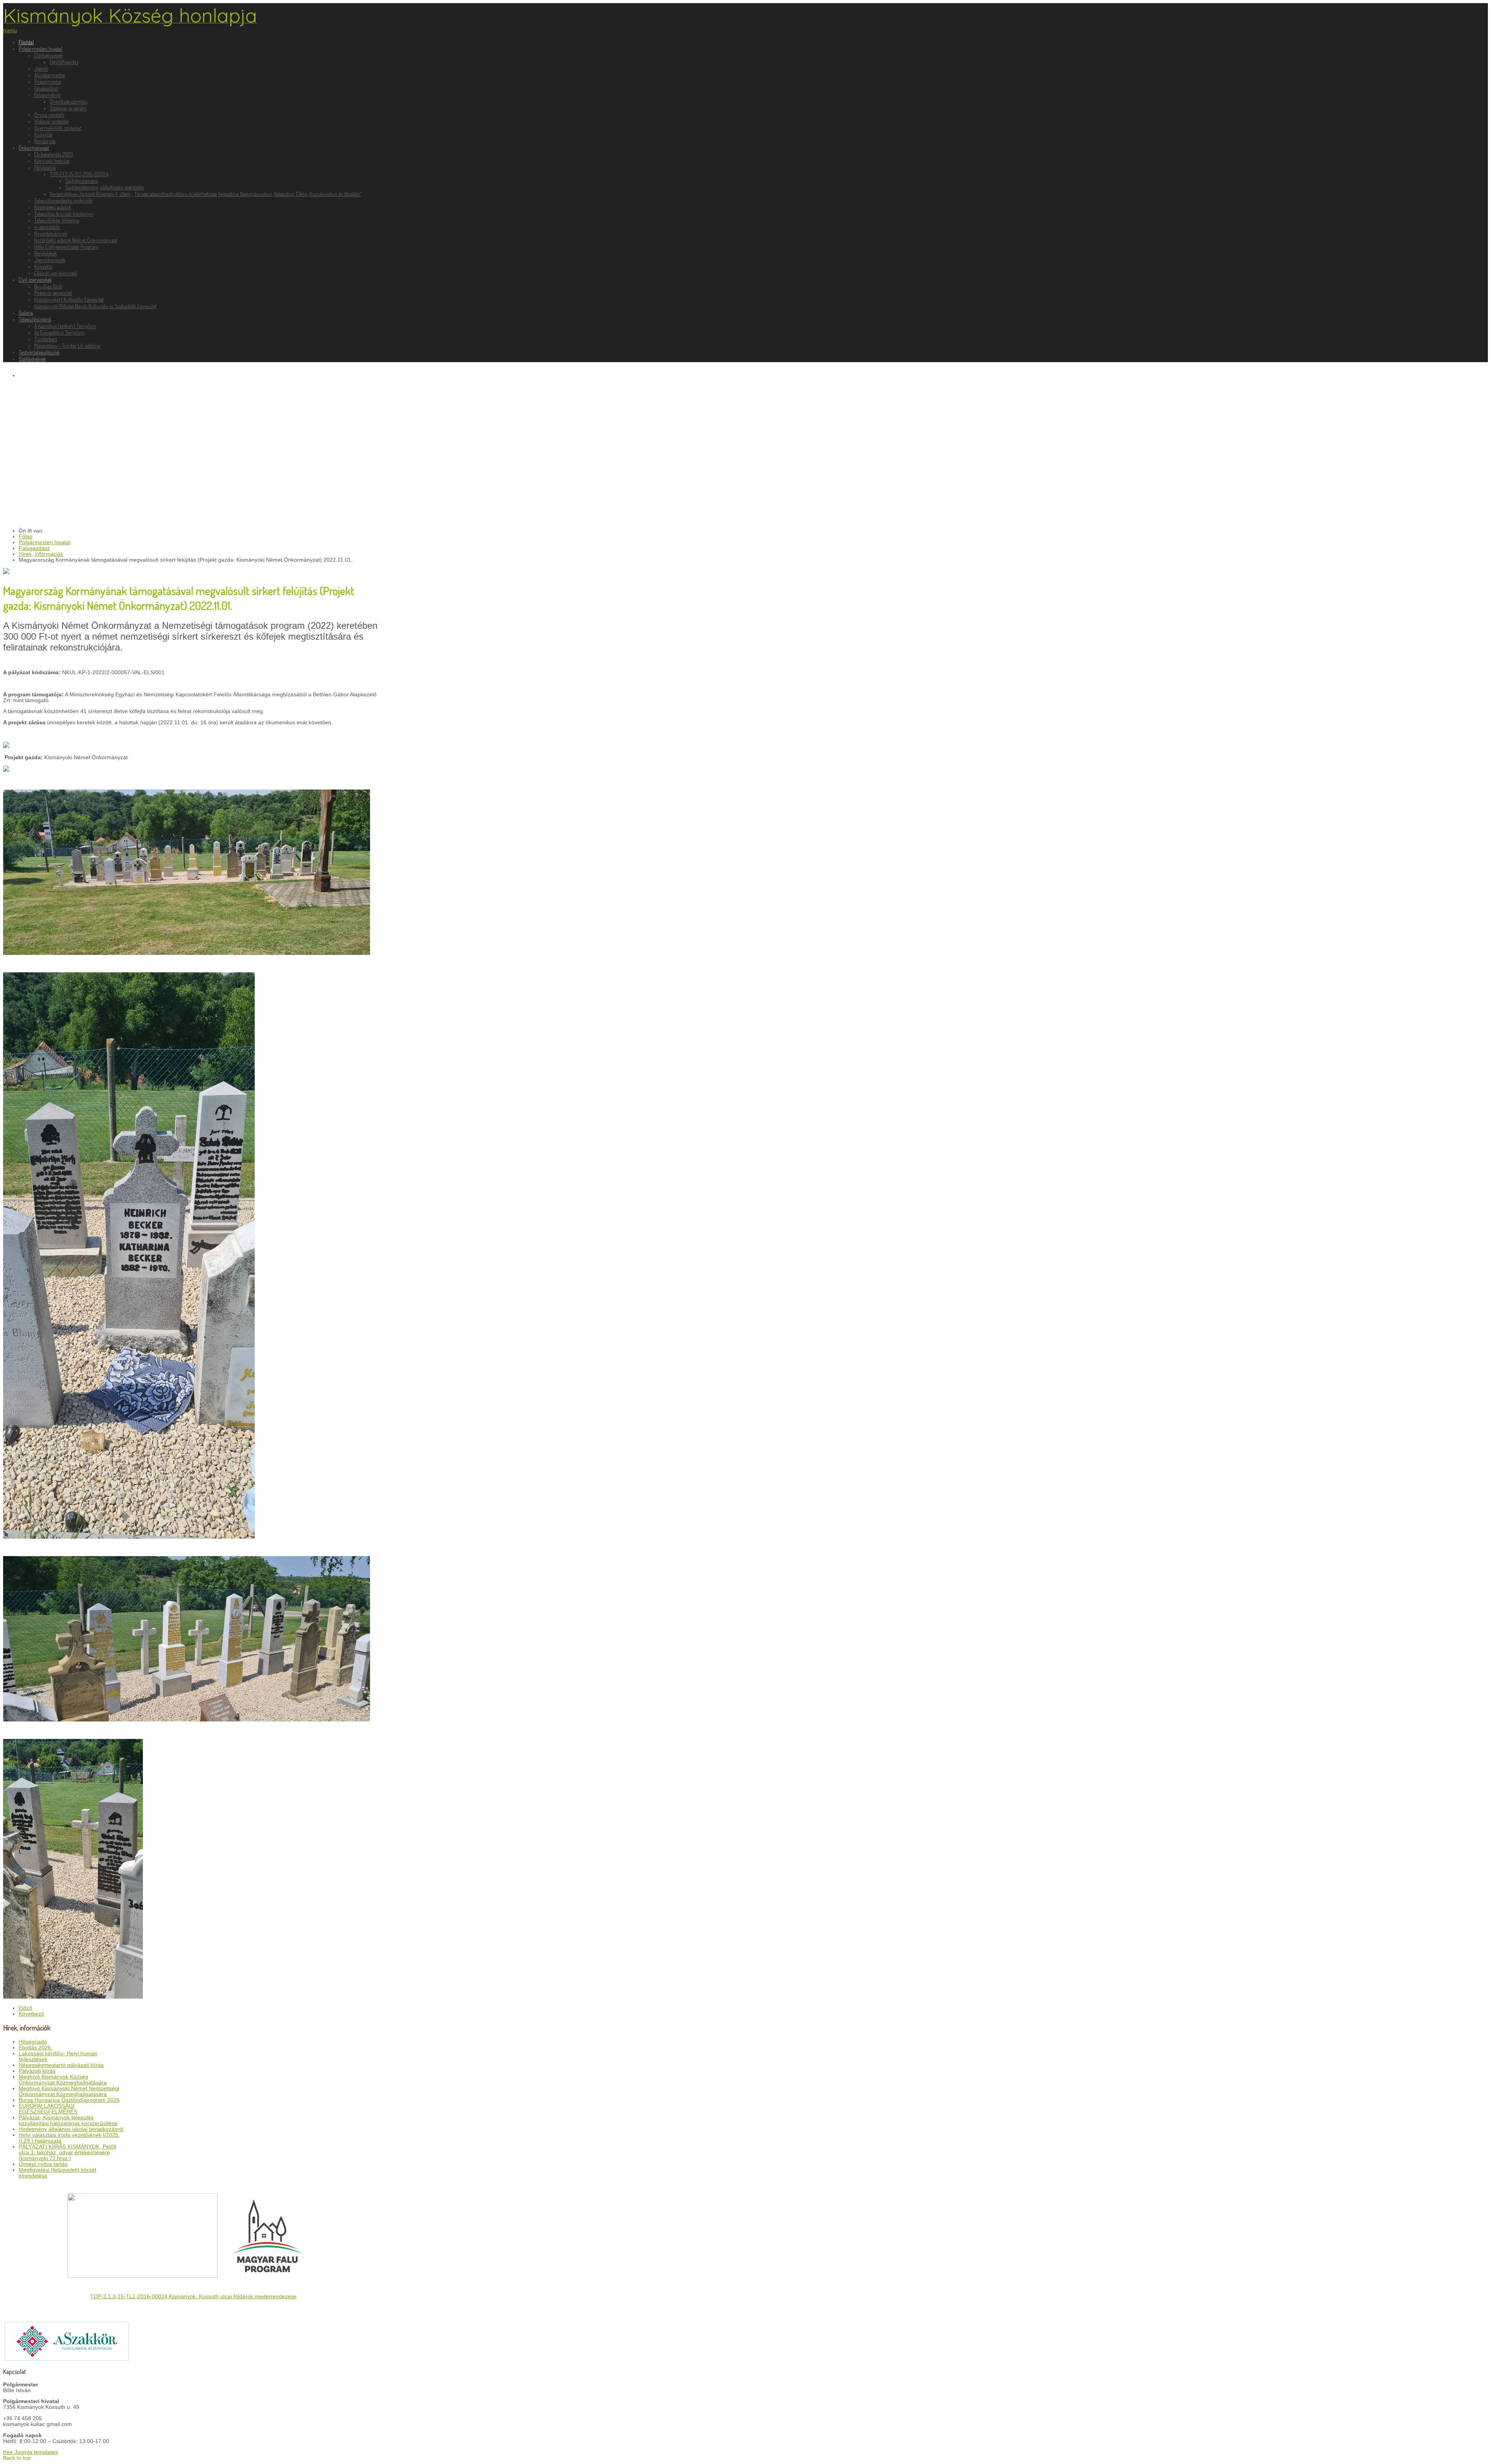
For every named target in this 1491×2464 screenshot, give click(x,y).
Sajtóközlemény (82, 181)
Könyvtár (43, 134)
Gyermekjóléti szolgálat (58, 128)
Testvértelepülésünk (39, 352)
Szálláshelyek (32, 359)
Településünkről (35, 319)
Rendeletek (45, 253)
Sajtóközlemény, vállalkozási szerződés (104, 187)
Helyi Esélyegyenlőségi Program (66, 247)
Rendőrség (45, 141)
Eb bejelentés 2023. (54, 154)
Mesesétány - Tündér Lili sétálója (67, 346)
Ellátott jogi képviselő (56, 273)
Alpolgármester (50, 75)
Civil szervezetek (35, 280)
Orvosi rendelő (49, 115)
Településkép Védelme (57, 220)
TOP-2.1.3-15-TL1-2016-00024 (79, 174)
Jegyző (41, 69)
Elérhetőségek (48, 55)
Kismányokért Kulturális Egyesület (69, 299)
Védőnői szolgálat (51, 121)
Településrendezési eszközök (63, 200)
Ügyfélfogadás (64, 62)
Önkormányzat (34, 148)
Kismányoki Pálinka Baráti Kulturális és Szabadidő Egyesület (95, 306)
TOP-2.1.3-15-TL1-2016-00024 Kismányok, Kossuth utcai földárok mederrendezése (193, 2297)
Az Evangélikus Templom (59, 332)
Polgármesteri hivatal (40, 49)
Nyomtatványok (50, 233)
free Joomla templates (30, 2452)
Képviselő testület (52, 161)
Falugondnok (47, 95)
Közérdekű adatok (53, 207)
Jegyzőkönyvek (50, 260)
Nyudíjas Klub (48, 286)
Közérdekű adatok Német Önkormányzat (76, 240)
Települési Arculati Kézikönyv (64, 214)
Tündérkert (46, 339)
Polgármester (48, 82)
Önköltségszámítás (69, 102)
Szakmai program (68, 108)
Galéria (26, 313)
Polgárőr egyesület (53, 293)
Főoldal (26, 42)
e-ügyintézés (47, 227)
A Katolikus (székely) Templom (65, 326)
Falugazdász (46, 88)
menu (10, 30)
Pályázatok (45, 167)
